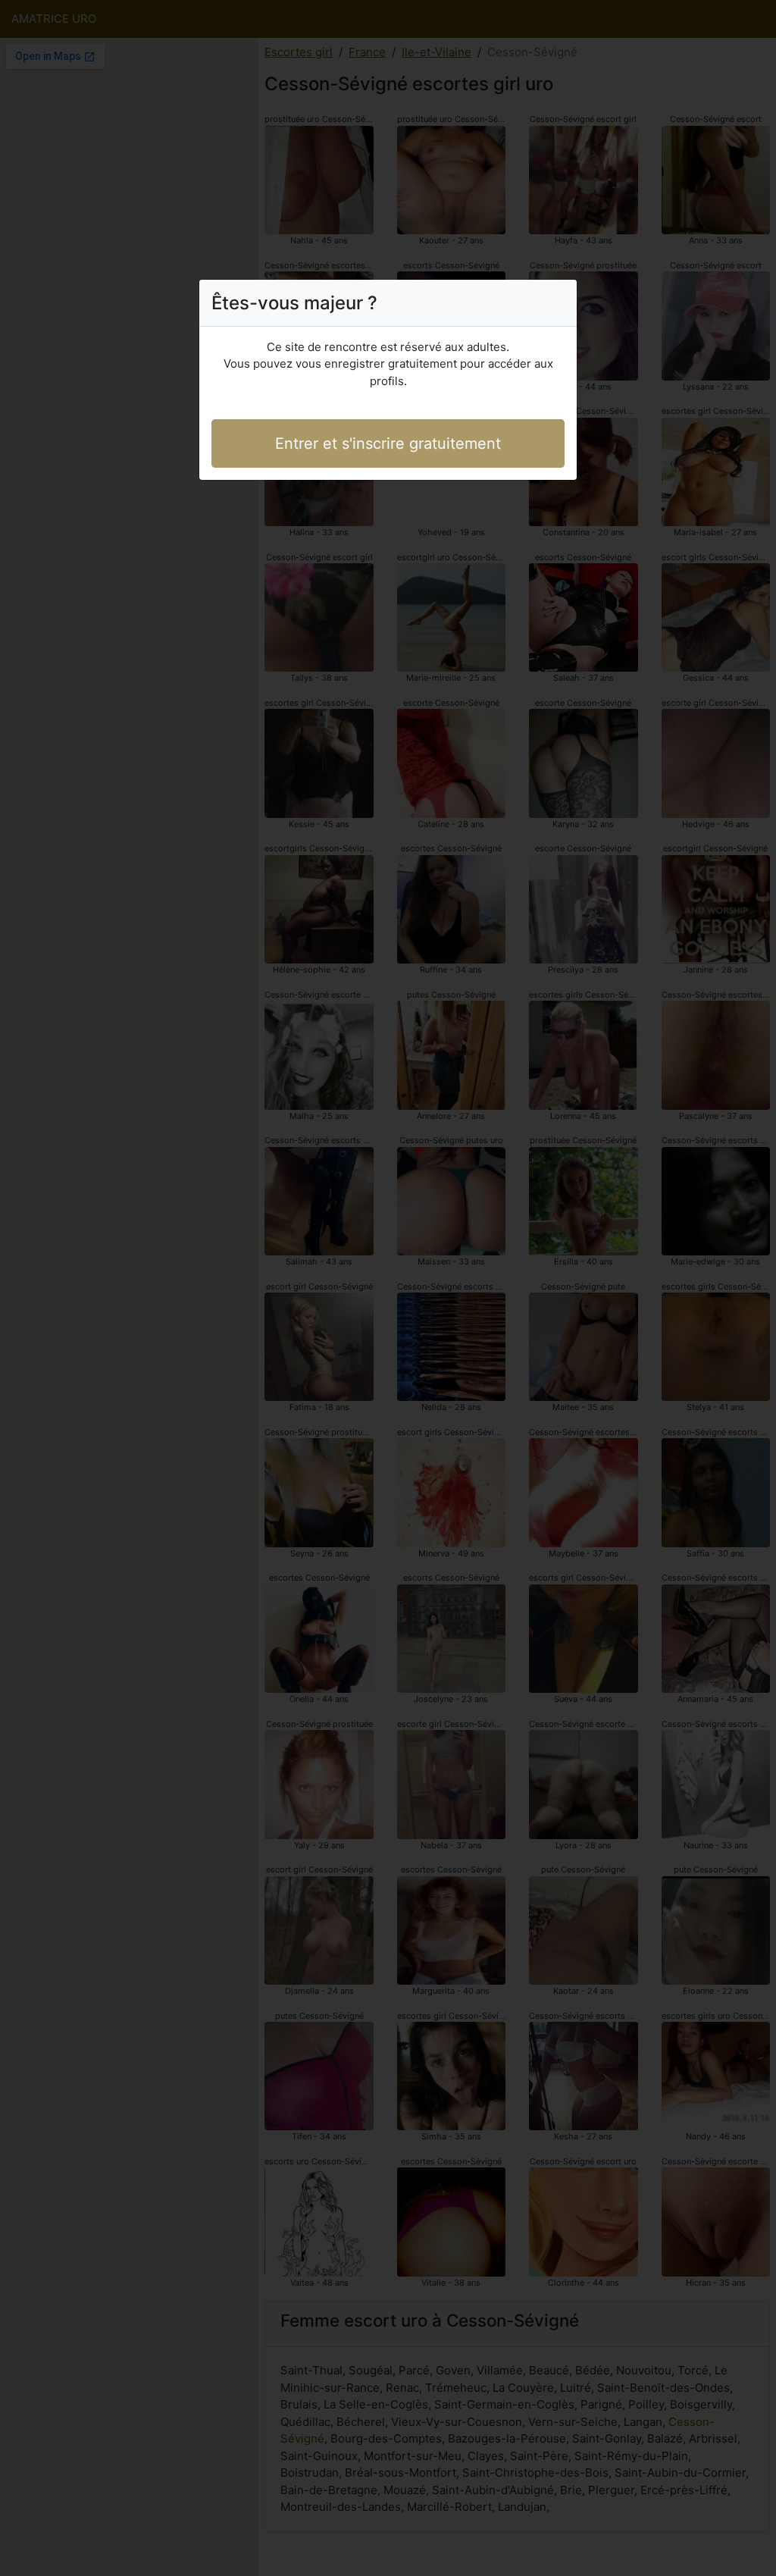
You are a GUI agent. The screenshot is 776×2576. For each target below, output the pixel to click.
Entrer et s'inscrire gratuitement (388, 443)
